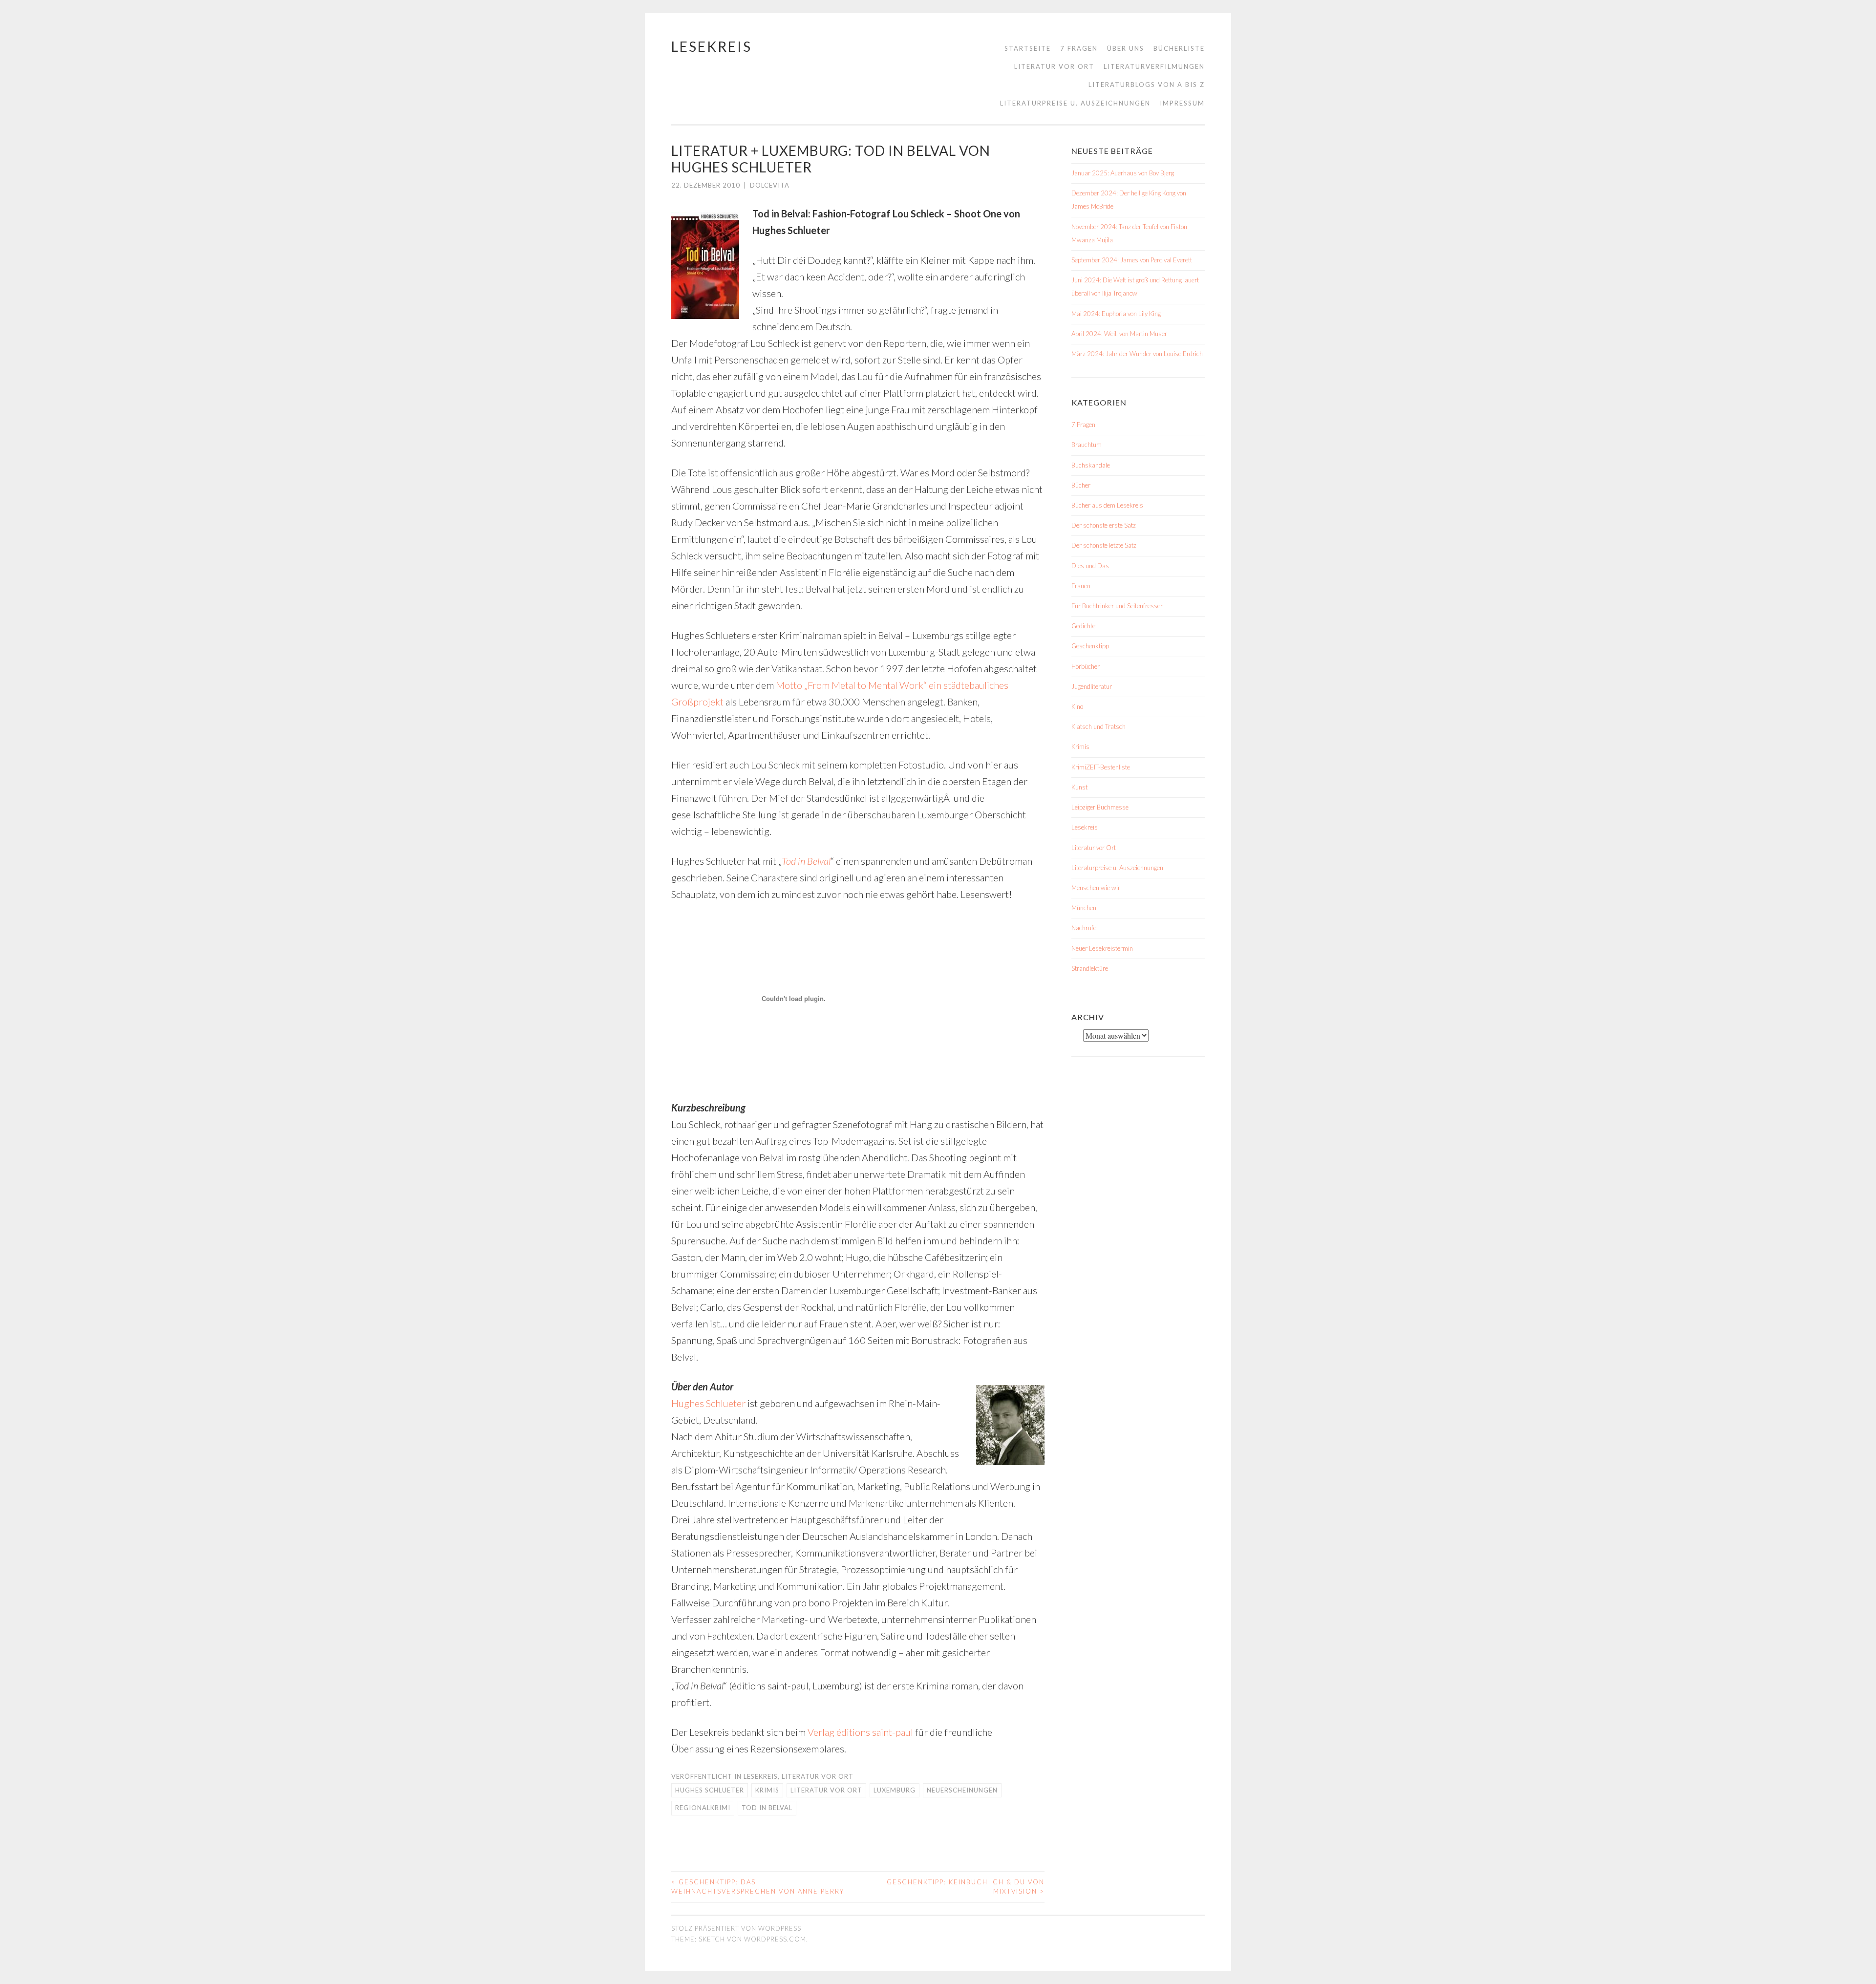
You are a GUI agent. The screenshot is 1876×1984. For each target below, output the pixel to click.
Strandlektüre (1090, 968)
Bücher (1081, 485)
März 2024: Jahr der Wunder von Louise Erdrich (1137, 354)
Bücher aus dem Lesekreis (1107, 505)
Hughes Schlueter (708, 1403)
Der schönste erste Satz (1104, 525)
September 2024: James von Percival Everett (1132, 260)
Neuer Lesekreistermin (1102, 948)
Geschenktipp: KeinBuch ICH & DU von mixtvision (966, 1887)
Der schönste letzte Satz (1104, 545)
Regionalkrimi (703, 1808)
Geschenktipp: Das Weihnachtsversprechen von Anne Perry (758, 1887)
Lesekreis (712, 46)
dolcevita (770, 185)
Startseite (1028, 48)
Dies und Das (1090, 566)
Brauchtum (1087, 445)
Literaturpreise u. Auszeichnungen (1075, 103)
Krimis (767, 1790)
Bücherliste (1179, 48)
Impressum (1182, 103)
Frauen (1081, 586)
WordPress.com (775, 1939)
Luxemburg (895, 1790)
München (1084, 908)
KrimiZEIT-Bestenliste (1101, 767)
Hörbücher (1086, 666)
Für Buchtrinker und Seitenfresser (1117, 606)
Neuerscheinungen (962, 1790)
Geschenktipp (1090, 646)
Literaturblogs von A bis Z (1147, 85)
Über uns (1126, 48)
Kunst (1079, 787)
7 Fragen (1079, 48)
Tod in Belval (767, 1808)
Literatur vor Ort (1054, 66)
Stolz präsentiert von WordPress (736, 1928)
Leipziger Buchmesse (1100, 807)
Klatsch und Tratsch (1098, 726)
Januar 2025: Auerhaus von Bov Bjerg (1123, 173)
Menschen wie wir (1096, 888)
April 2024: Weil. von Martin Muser (1119, 334)
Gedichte (1083, 626)
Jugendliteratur (1092, 686)
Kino (1077, 706)
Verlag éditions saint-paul (860, 1732)
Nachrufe (1084, 928)
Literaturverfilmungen (1154, 66)
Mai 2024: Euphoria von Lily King (1116, 314)
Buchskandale (1091, 465)
